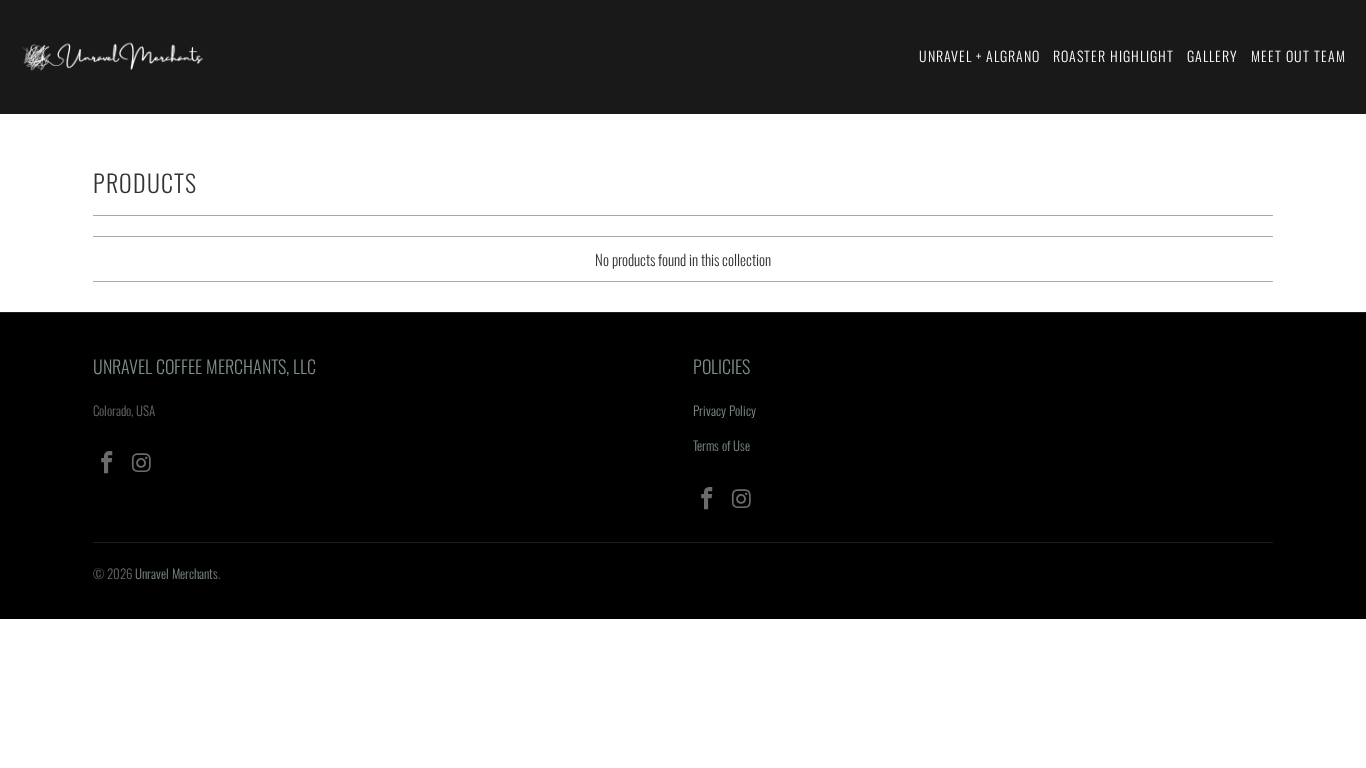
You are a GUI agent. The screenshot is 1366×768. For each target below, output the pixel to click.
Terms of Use (721, 445)
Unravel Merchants (176, 573)
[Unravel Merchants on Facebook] (108, 462)
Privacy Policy (724, 410)
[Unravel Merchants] (112, 57)
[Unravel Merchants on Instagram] (143, 462)
